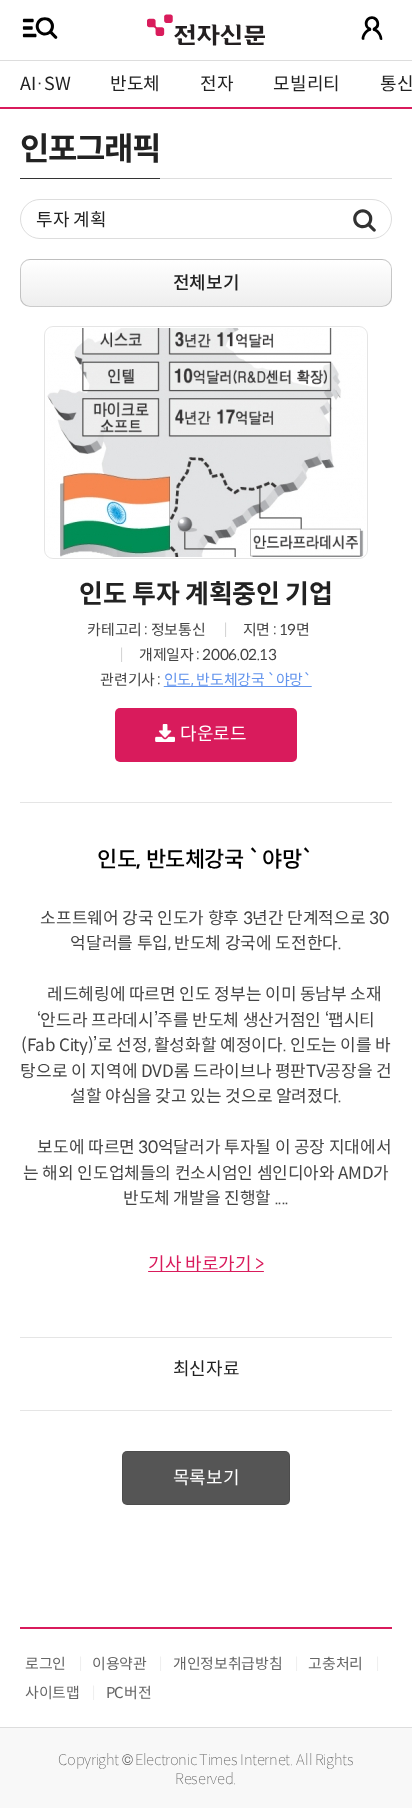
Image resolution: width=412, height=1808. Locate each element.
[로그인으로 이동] (372, 28)
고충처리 (335, 1663)
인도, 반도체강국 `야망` (238, 679)
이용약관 (119, 1663)
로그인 (45, 1663)
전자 (216, 84)
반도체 (135, 84)
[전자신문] (206, 27)
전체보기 (206, 283)
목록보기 (206, 1478)
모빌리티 (306, 84)
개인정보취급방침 (227, 1663)
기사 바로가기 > (206, 1264)
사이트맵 (52, 1692)
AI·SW (45, 84)
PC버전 (129, 1692)
